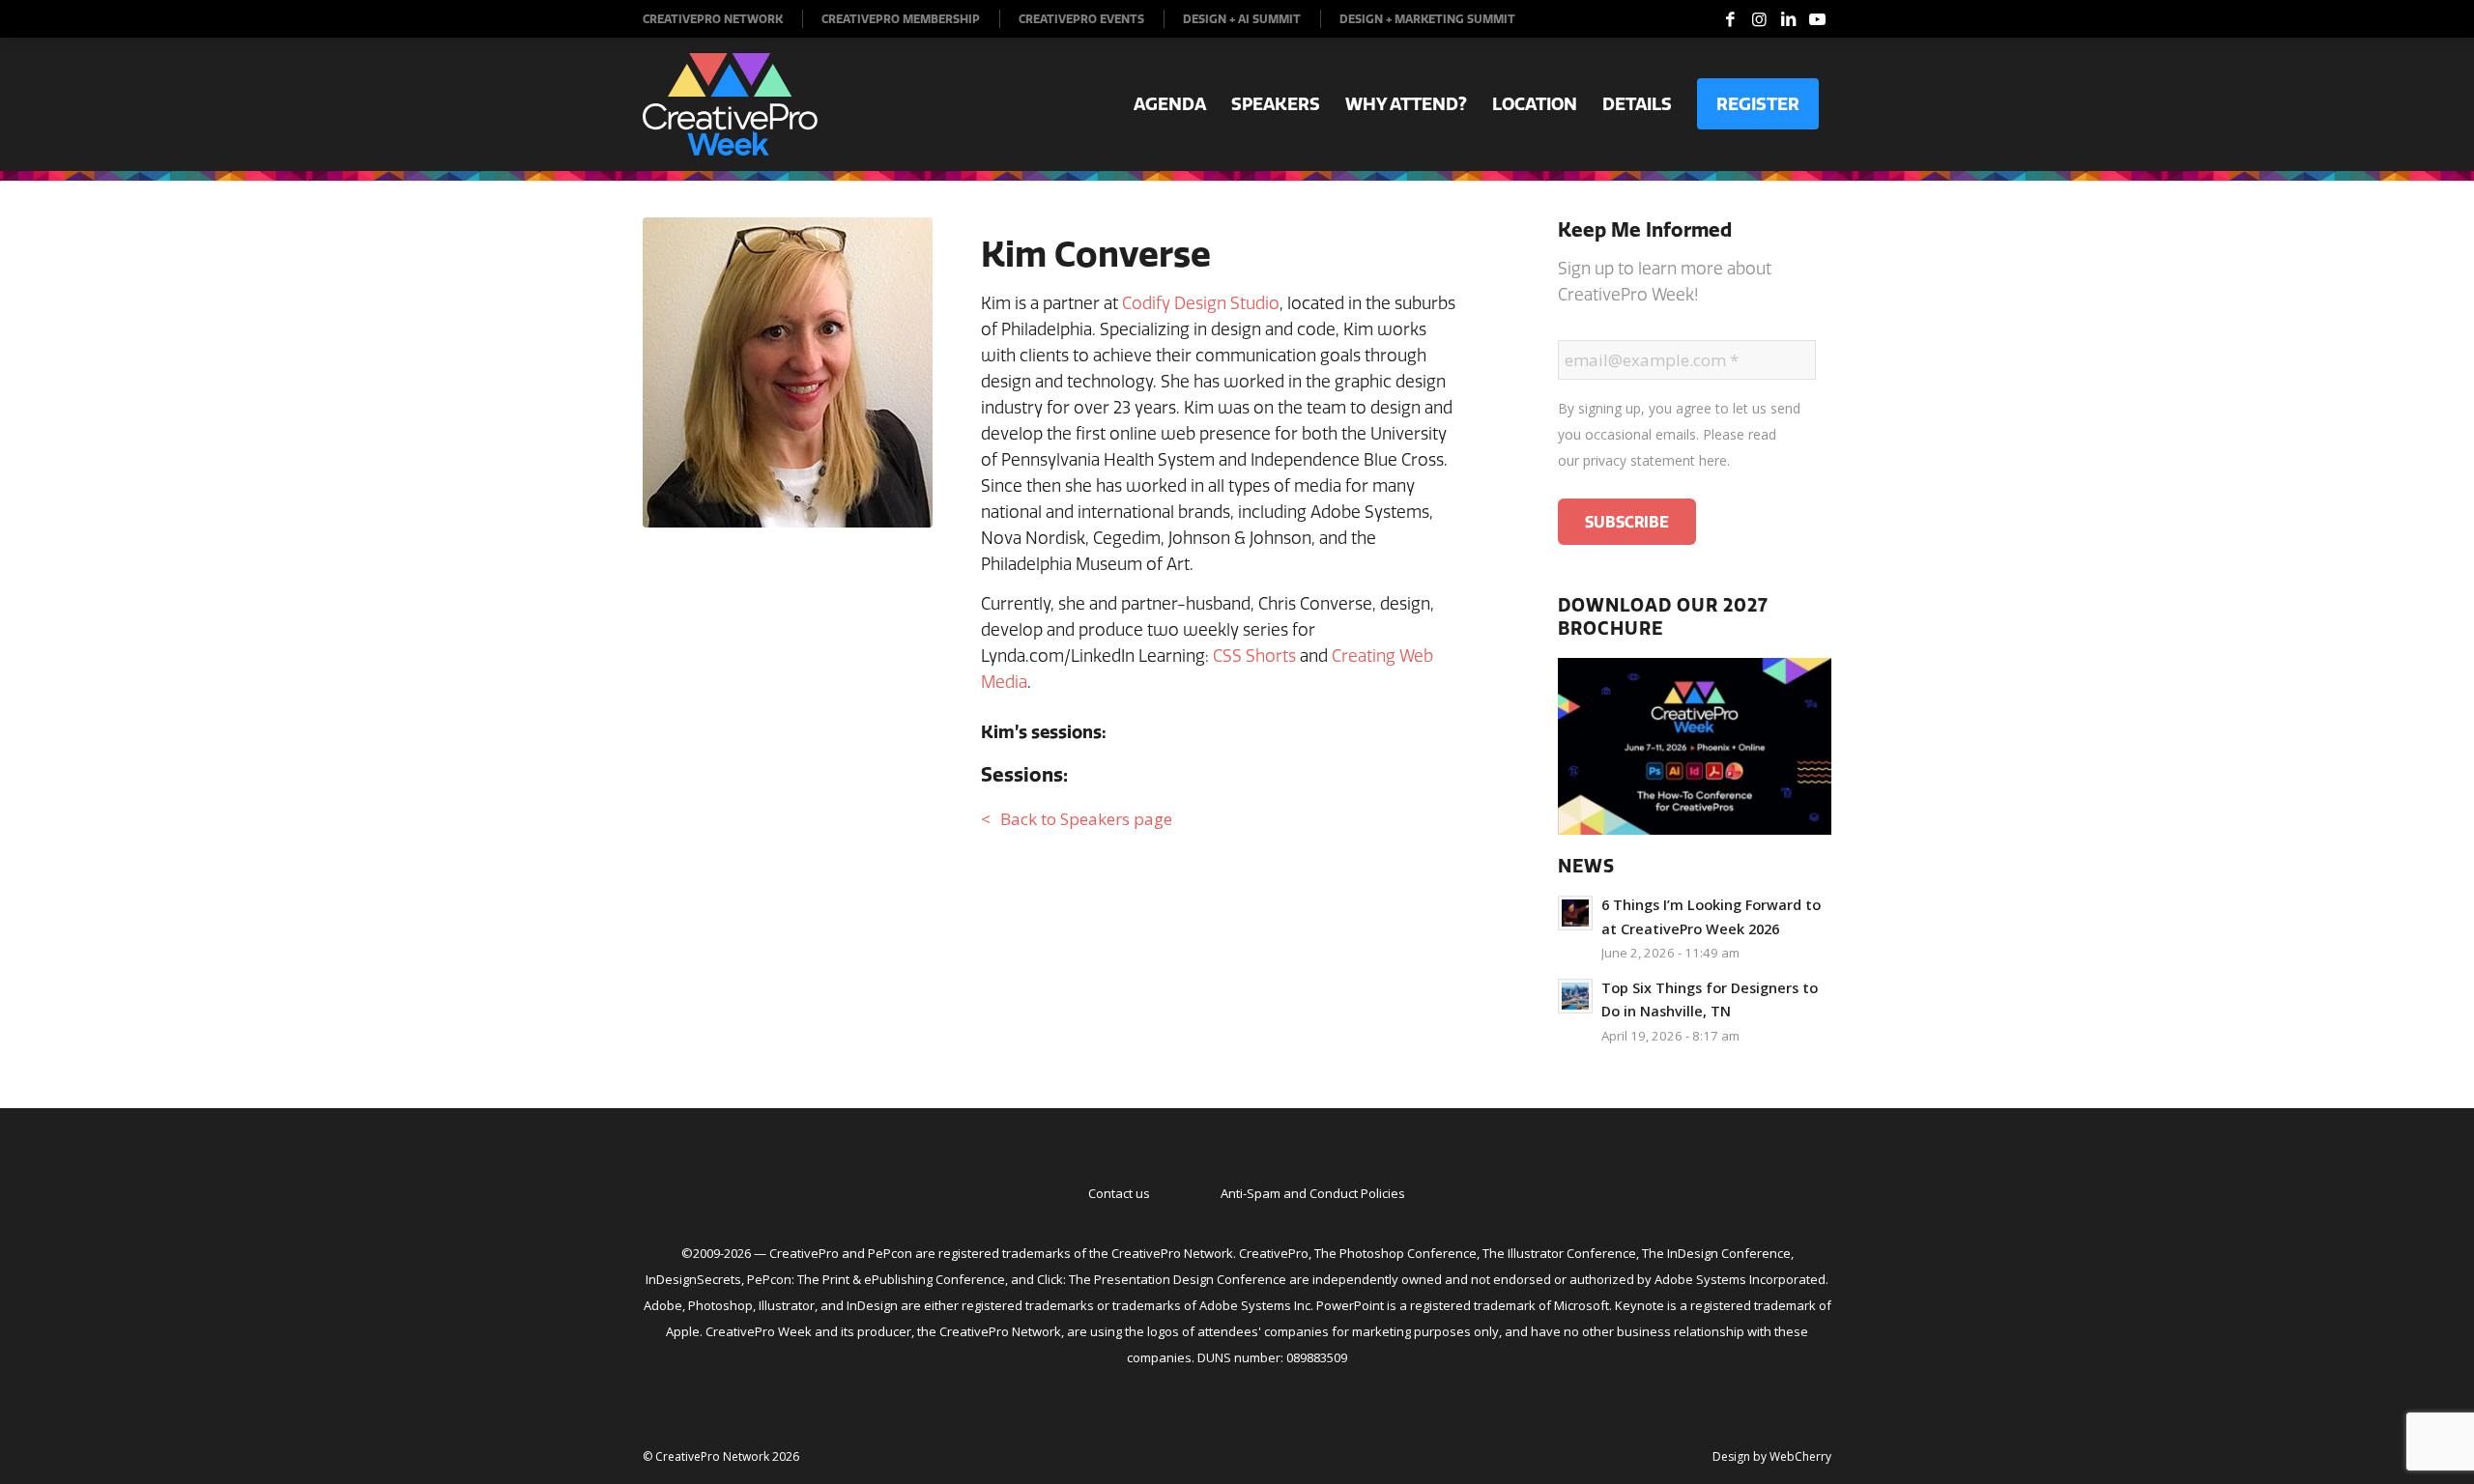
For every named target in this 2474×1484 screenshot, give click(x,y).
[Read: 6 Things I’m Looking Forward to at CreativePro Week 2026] (1575, 913)
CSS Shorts (1254, 656)
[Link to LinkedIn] (1788, 19)
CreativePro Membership (901, 19)
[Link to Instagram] (1759, 19)
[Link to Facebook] (1730, 19)
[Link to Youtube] (1817, 19)
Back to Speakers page (1086, 819)
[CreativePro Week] (730, 104)
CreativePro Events (1081, 19)
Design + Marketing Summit (1427, 19)
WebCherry (1800, 1456)
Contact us (1119, 1193)
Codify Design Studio (1201, 303)
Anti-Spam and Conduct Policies (1313, 1193)
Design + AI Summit (1242, 19)
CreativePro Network (713, 19)
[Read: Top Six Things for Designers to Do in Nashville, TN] (1575, 996)
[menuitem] (723, 19)
